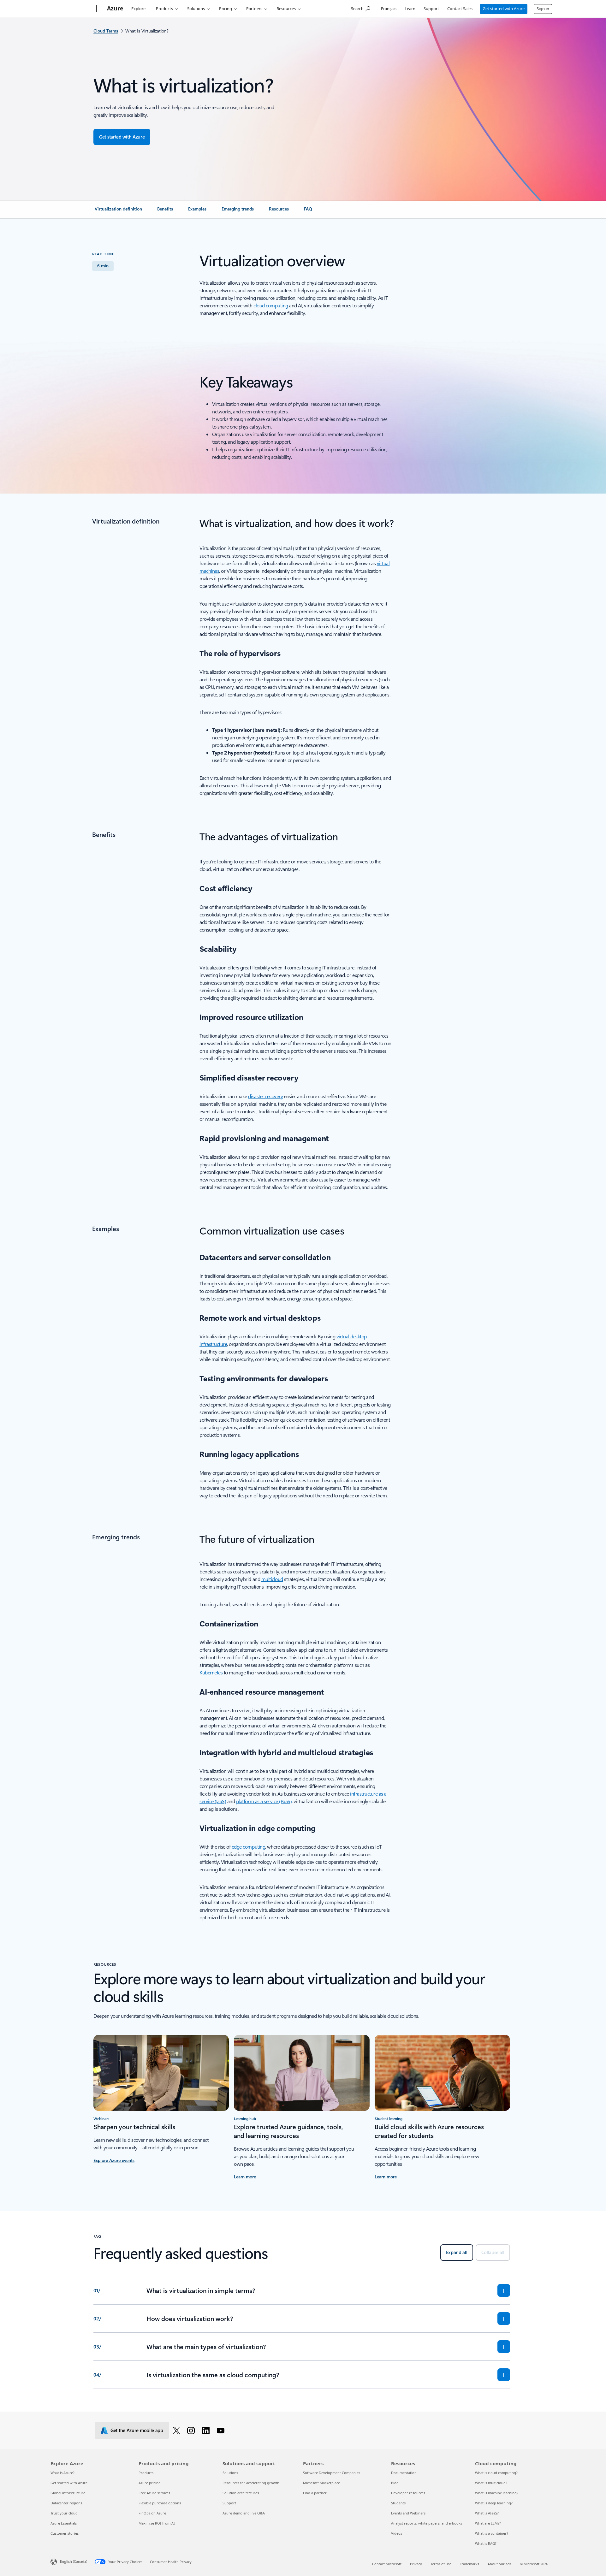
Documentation (404, 2473)
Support (431, 9)
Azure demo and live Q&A (244, 2513)
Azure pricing (150, 2483)
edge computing (248, 1847)
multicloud (272, 1579)
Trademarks (469, 2564)
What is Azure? (62, 2473)
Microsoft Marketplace (321, 2483)
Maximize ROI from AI (157, 2523)
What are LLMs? (488, 2523)
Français (389, 9)
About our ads (499, 2564)
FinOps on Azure (152, 2513)
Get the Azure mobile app (137, 2430)
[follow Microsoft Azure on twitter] (178, 2430)
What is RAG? (486, 2543)
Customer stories (65, 2533)
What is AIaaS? (487, 2513)
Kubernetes (211, 1672)
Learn (410, 9)
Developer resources (408, 2493)
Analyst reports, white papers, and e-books (427, 2523)
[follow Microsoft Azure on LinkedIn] (207, 2430)
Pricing (226, 9)
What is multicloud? (491, 2483)
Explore (138, 9)
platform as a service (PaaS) (264, 1801)
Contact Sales (460, 9)
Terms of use (441, 2564)
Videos (397, 2533)
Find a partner (315, 2493)
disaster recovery (265, 1096)
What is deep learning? (494, 2503)
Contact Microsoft (387, 2564)
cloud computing (271, 305)
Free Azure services (154, 2493)
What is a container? (492, 2533)
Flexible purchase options (160, 2503)
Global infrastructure (68, 2493)
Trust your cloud (64, 2513)
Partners (254, 9)
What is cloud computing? (496, 2473)
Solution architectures (241, 2493)
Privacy (416, 2564)
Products (164, 9)
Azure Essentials (64, 2523)
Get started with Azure (504, 9)
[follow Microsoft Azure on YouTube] (222, 2430)
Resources (286, 9)
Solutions (196, 9)
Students (398, 2503)
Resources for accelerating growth (251, 2483)
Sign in (543, 9)
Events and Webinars (408, 2513)
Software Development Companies (332, 2473)
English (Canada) (74, 2561)
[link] (118, 211)
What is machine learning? (497, 2493)
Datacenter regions (66, 2503)
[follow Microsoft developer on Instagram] (192, 2430)
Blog (395, 2483)
